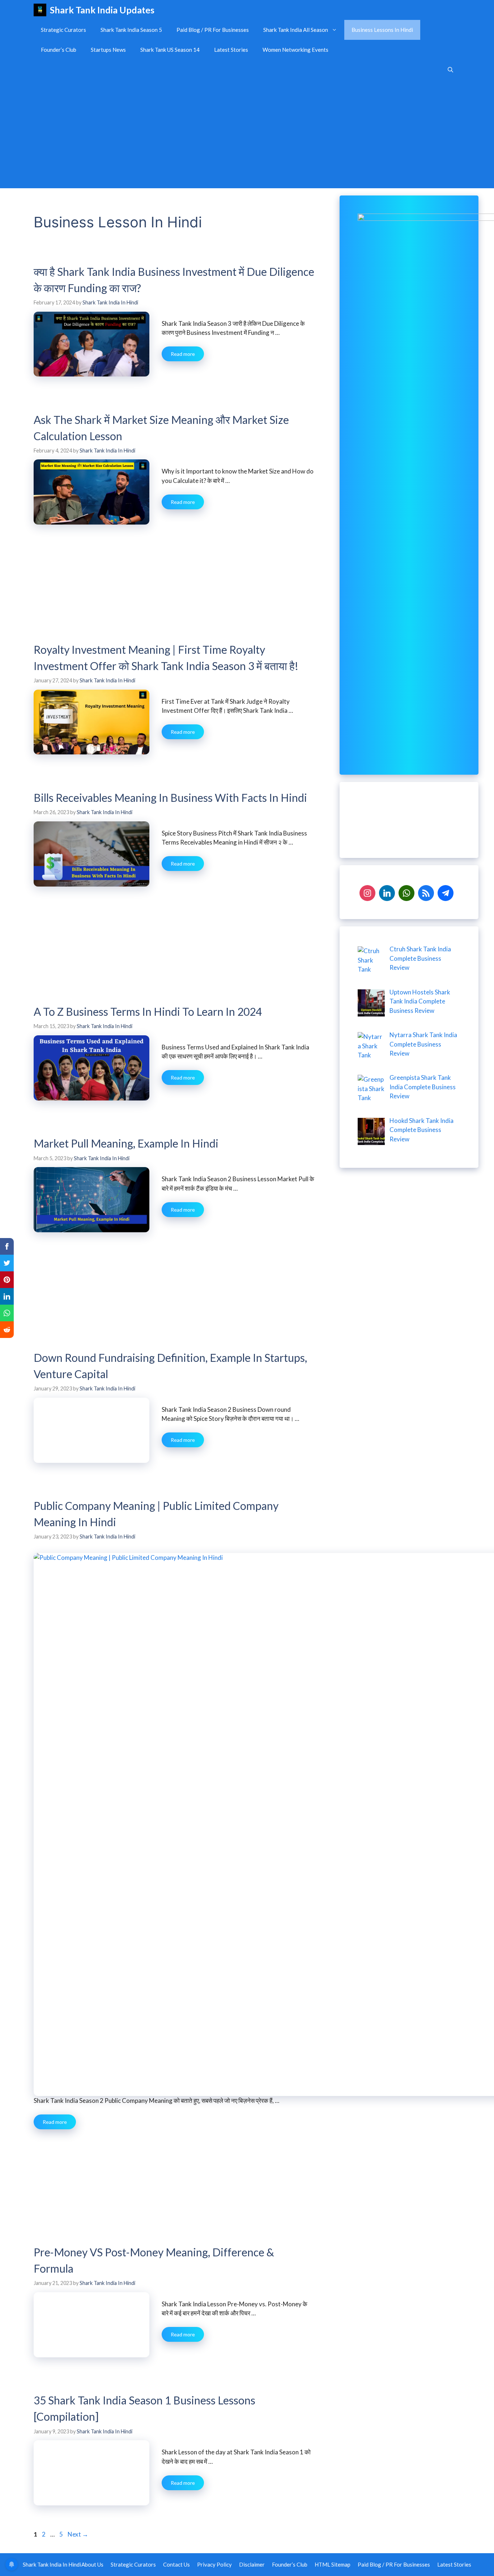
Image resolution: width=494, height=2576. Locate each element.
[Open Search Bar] (450, 70)
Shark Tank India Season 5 (131, 30)
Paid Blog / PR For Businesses (213, 30)
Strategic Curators (63, 30)
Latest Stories (231, 50)
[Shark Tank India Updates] (40, 10)
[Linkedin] (387, 892)
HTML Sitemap (333, 2564)
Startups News (108, 50)
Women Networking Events (295, 50)
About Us (92, 2564)
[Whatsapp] (406, 892)
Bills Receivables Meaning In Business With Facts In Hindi (170, 797)
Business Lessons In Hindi (382, 30)
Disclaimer (252, 2564)
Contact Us (176, 2564)
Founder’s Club (59, 50)
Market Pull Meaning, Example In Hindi (126, 1143)
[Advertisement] (247, 134)
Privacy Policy (214, 2564)
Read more (183, 354)
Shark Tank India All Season (296, 30)
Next (78, 2534)
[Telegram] (446, 892)
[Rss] (426, 892)
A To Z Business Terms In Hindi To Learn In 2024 (148, 1011)
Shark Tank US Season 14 (170, 50)
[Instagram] (367, 892)
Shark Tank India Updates (102, 10)
